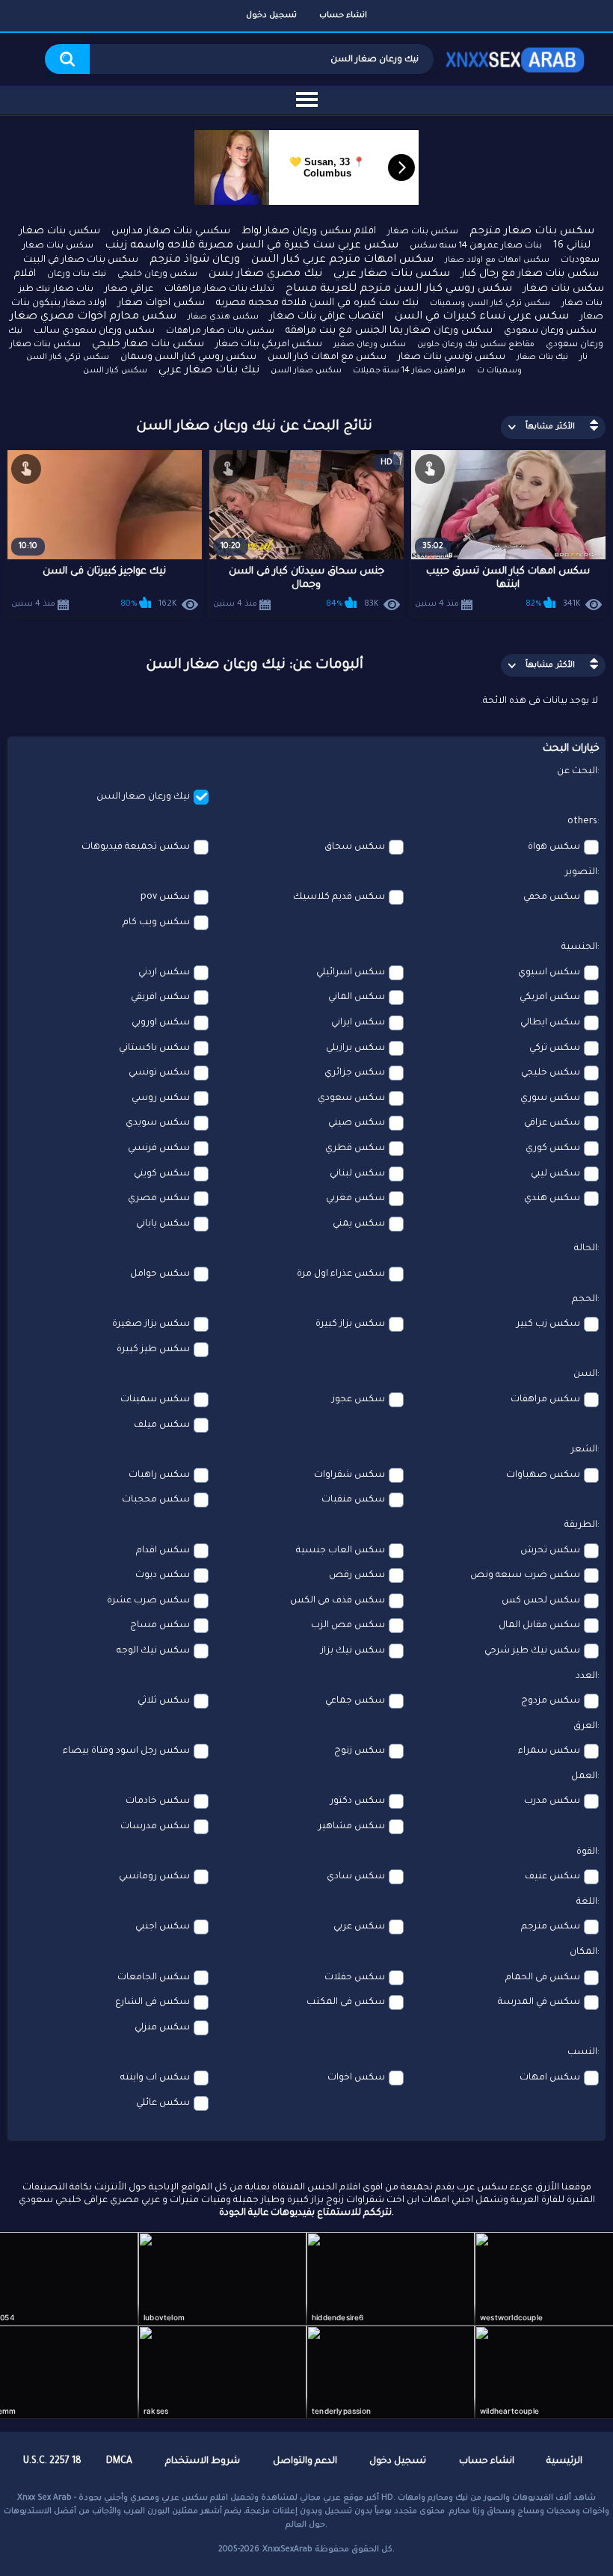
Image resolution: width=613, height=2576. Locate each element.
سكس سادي (356, 1877)
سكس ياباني (163, 1224)
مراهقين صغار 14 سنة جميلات (409, 371)
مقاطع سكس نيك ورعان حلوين (476, 345)
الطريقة (581, 1525)
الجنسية (579, 947)
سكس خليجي (551, 1073)
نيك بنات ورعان (77, 275)
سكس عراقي (552, 1123)
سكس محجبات (156, 1500)
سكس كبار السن (115, 371)
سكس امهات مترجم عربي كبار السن (342, 260)
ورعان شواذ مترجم (195, 260)
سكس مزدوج (551, 1701)
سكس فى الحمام (543, 1978)
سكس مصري (159, 1199)
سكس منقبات (353, 1500)
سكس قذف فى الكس (338, 1601)
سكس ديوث (163, 1576)
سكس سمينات (155, 1400)
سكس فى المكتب (346, 2002)
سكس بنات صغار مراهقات (220, 332)
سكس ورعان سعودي (550, 331)
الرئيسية (564, 2462)
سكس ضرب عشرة (148, 1601)
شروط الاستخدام (203, 2462)
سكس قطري (355, 1149)
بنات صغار (582, 304)
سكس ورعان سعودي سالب (94, 331)
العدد (586, 1676)
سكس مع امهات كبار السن (327, 357)
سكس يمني (359, 1224)
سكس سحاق (355, 847)
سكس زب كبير (548, 1324)
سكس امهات (550, 2078)
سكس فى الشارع (153, 2002)
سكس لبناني (357, 1174)
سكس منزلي (162, 2028)
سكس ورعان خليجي (157, 275)
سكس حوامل (160, 1274)
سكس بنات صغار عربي (392, 274)
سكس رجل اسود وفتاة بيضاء (126, 1751)
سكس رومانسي (154, 1877)
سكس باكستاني (154, 1048)
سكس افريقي (160, 997)
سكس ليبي (555, 1174)
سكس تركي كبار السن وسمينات (490, 304)
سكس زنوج (360, 1751)
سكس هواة (554, 847)
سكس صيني (357, 1123)
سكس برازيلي (355, 1048)
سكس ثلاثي (164, 1701)
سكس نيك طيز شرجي (532, 1651)
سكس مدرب (552, 1801)
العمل (584, 1777)
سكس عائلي (163, 2103)
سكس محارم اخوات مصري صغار (93, 317)
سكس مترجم (551, 1927)
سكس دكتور (358, 1801)
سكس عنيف (552, 1877)
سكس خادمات (158, 1801)
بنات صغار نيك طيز (56, 290)
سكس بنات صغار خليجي (148, 344)
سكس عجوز (358, 1400)
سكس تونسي (159, 1073)
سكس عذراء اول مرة (341, 1274)
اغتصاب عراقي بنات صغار (327, 317)
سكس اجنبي (163, 1927)
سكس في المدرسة (539, 2002)
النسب (582, 2053)
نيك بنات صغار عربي (209, 371)
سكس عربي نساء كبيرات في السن (482, 317)
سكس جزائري (355, 1073)
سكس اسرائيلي (351, 973)
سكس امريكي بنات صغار (269, 345)
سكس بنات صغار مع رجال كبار (530, 274)
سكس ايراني (358, 1023)
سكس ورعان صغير (370, 345)
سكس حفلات (355, 1978)
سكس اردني (164, 973)
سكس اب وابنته (155, 2078)
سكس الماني (357, 997)
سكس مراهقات (545, 1400)
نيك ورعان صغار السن (143, 797)
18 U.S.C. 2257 (52, 2462)
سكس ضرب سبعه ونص (525, 1576)
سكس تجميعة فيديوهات (136, 847)
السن (585, 1374)
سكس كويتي (162, 1174)
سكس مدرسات (155, 1827)
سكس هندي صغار (223, 317)
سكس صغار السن (306, 371)
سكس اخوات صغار (161, 303)
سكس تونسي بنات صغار (452, 357)
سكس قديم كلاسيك (339, 897)
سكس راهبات (159, 1475)
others (582, 822)
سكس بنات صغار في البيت (81, 260)
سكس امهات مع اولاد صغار (497, 260)
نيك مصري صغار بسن (265, 274)
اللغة (587, 1902)
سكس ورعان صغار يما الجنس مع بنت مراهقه (389, 331)
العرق (585, 1727)
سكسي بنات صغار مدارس (171, 231)
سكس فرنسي (159, 1149)
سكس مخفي (552, 897)
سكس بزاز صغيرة (151, 1324)
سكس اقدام (163, 1551)
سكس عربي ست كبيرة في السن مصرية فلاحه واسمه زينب (252, 246)
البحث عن (577, 772)
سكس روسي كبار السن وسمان (188, 357)
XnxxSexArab (287, 2550)
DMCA (119, 2462)
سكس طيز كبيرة (153, 1350)
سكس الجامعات (154, 1978)
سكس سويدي (158, 1123)
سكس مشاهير (352, 1827)
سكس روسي (161, 1098)
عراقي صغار (129, 289)
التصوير (581, 873)
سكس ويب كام (156, 923)
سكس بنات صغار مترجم (532, 232)
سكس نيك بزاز (353, 1651)
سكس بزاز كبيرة (350, 1324)
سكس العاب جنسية (341, 1551)
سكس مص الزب (348, 1626)
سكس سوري (550, 1098)
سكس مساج (160, 1626)
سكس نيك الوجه (153, 1651)
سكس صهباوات (543, 1475)
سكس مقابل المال (539, 1626)
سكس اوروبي (161, 1023)
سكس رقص (357, 1576)
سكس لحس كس (541, 1601)
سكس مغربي (355, 1199)
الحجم (585, 1300)
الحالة (586, 1249)
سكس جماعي (355, 1701)
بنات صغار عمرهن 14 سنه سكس (476, 246)
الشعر (584, 1450)
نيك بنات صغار (542, 357)
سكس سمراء (549, 1751)
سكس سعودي (351, 1098)
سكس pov (165, 897)
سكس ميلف (162, 1425)
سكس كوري (553, 1149)
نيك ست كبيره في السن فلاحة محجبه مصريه (317, 303)
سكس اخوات (356, 2078)
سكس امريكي (550, 997)
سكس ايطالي (550, 1023)
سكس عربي (359, 1927)
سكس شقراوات (349, 1475)
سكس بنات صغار (423, 232)
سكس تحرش (550, 1551)
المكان (583, 1952)
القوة (587, 1852)
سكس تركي (555, 1048)
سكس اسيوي (549, 973)
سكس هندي (552, 1199)
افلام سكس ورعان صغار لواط (309, 231)
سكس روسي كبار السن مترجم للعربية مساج (399, 289)
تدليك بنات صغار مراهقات (219, 289)
